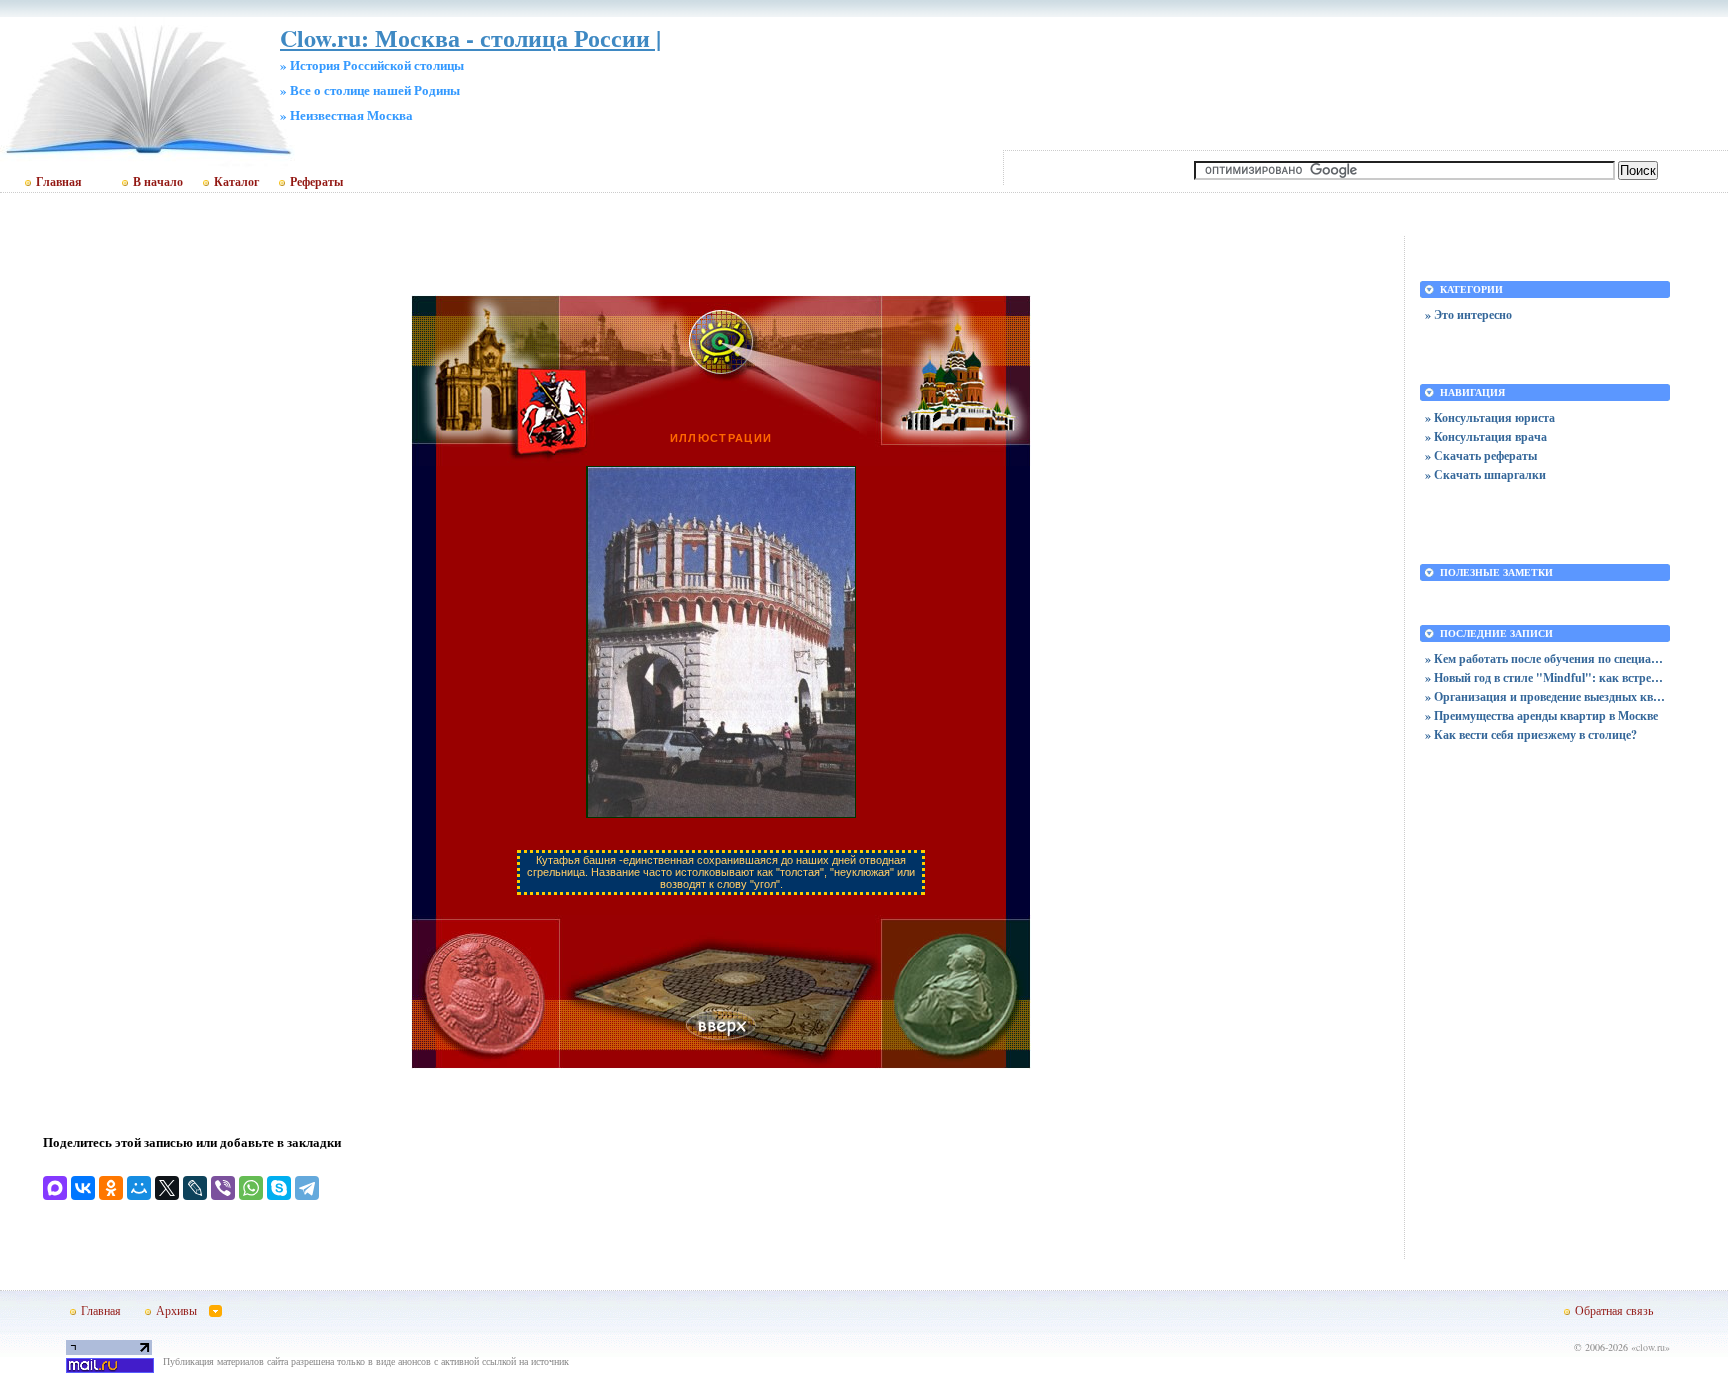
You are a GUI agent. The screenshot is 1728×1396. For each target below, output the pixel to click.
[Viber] (223, 1188)
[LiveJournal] (195, 1188)
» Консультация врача (1486, 436)
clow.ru (1650, 1347)
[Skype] (279, 1188)
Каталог (236, 182)
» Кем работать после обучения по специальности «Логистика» (1545, 658)
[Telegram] (307, 1188)
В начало (158, 182)
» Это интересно (1468, 314)
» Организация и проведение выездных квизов (1545, 696)
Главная (59, 182)
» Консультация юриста (1490, 417)
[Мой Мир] (139, 1188)
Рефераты (316, 182)
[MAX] (55, 1188)
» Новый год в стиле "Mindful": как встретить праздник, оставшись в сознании (1545, 677)
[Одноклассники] (111, 1188)
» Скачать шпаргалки (1485, 474)
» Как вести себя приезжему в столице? (1531, 734)
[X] (167, 1188)
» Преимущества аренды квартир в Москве (1541, 715)
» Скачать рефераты (1481, 455)
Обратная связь (1614, 1310)
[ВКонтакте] (83, 1188)
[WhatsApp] (251, 1188)
